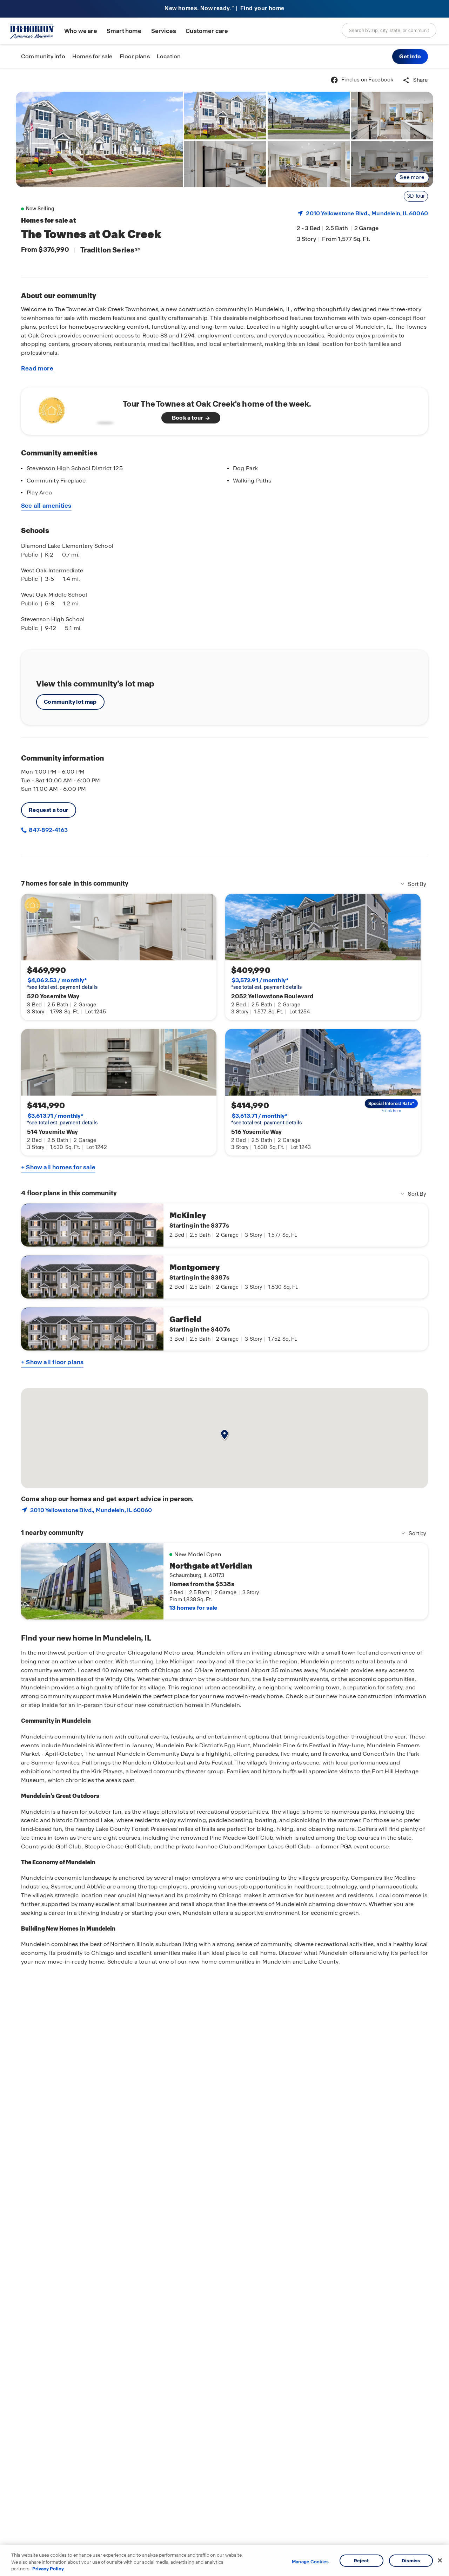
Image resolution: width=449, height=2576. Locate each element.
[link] (99, 139)
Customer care (207, 31)
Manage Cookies (310, 2562)
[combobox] (389, 30)
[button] (410, 57)
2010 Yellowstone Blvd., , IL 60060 (367, 213)
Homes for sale (92, 56)
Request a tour (49, 810)
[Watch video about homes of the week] (75, 409)
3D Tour (416, 196)
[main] (224, 1322)
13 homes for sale (193, 1608)
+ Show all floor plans (52, 1362)
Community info (43, 56)
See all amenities (46, 506)
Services (164, 31)
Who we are (81, 31)
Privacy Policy (48, 2569)
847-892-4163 (48, 830)
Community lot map (70, 702)
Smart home (124, 31)
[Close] (440, 2560)
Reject (361, 2560)
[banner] (224, 9)
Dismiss (411, 2560)
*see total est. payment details (62, 984)
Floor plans (135, 56)
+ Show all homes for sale (58, 1167)
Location (169, 56)
